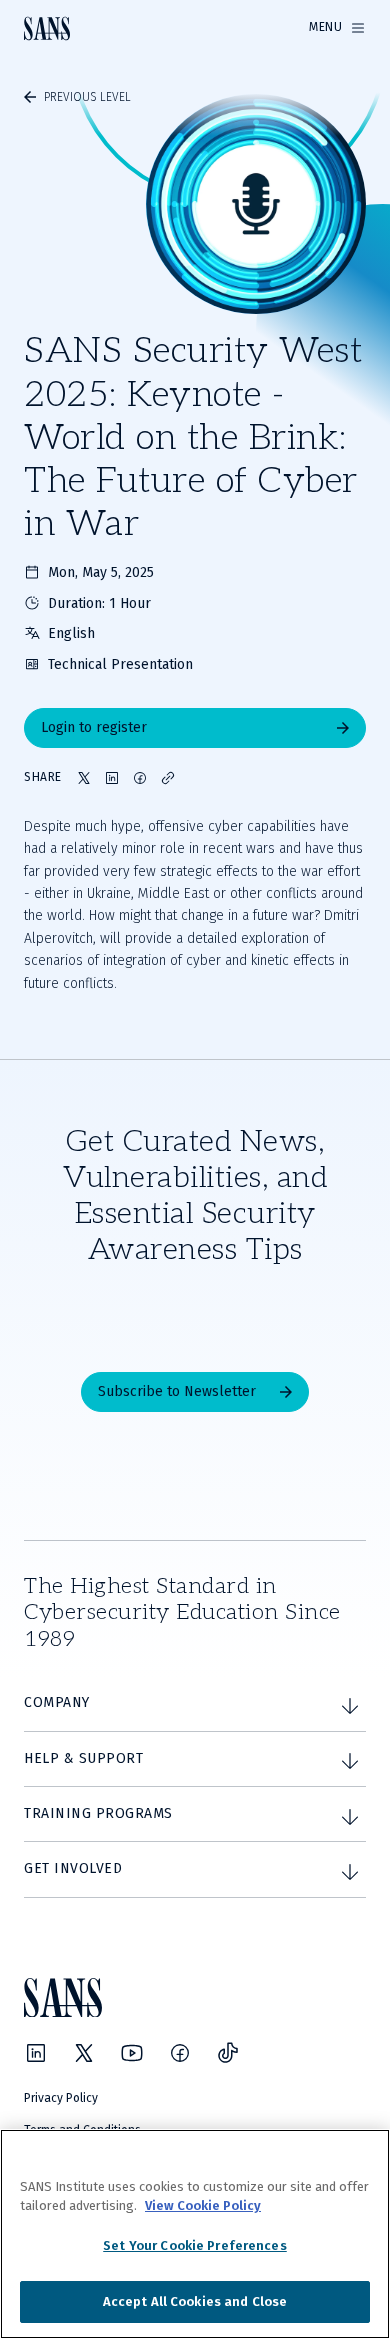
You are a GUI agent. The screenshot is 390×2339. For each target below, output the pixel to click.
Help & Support (83, 1758)
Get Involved (73, 1868)
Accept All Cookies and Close (195, 2301)
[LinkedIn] (36, 2053)
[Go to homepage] (47, 28)
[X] (84, 2053)
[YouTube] (132, 2053)
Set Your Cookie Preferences (195, 2245)
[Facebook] (180, 2053)
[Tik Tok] (228, 2053)
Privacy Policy (61, 2098)
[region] (195, 2234)
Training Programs (98, 1813)
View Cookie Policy (203, 2205)
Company (57, 1702)
